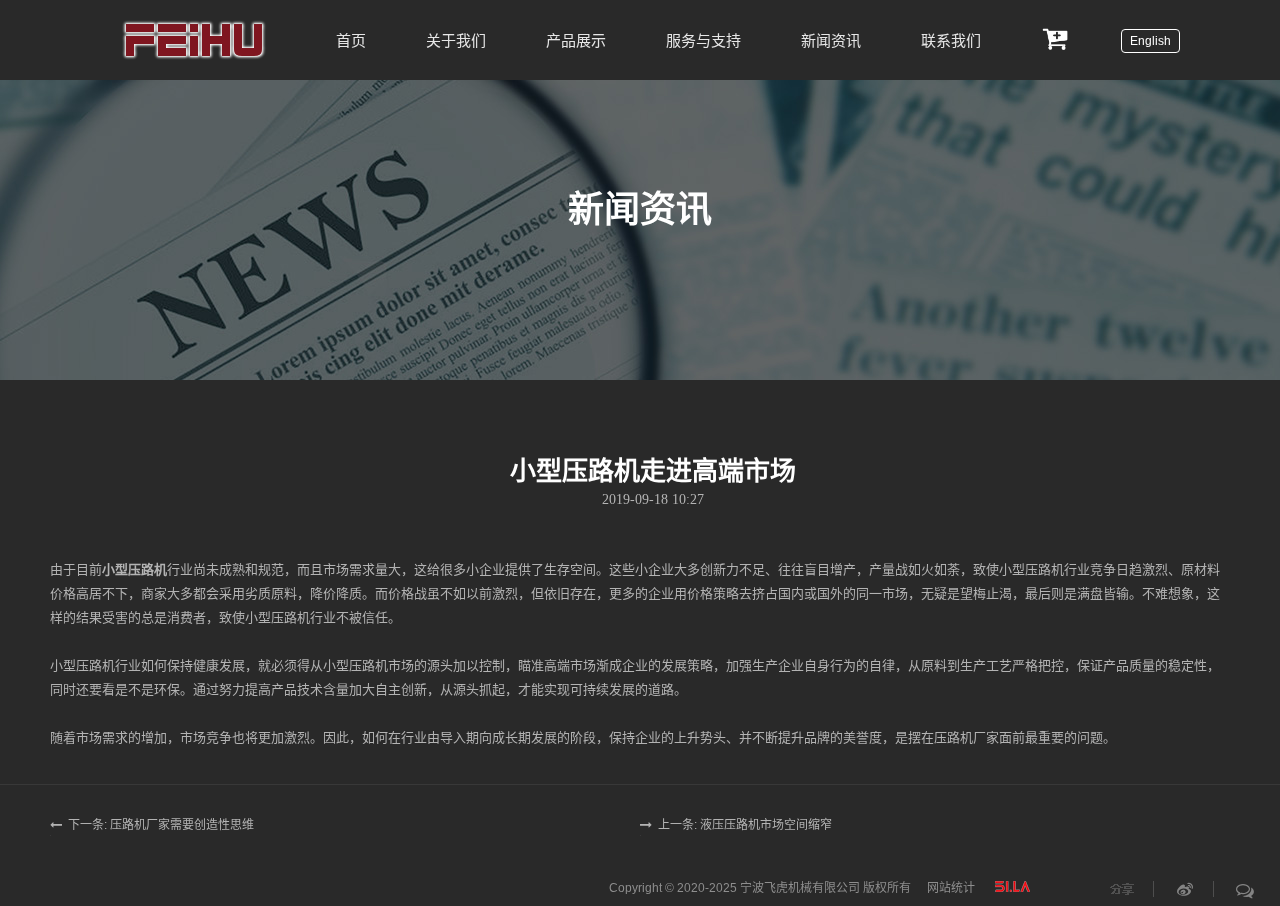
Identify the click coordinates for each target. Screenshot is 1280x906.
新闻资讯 (831, 39)
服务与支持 (703, 39)
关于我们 (456, 39)
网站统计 (951, 888)
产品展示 (576, 39)
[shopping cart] (1056, 37)
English (1150, 41)
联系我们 (951, 39)
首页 (351, 39)
